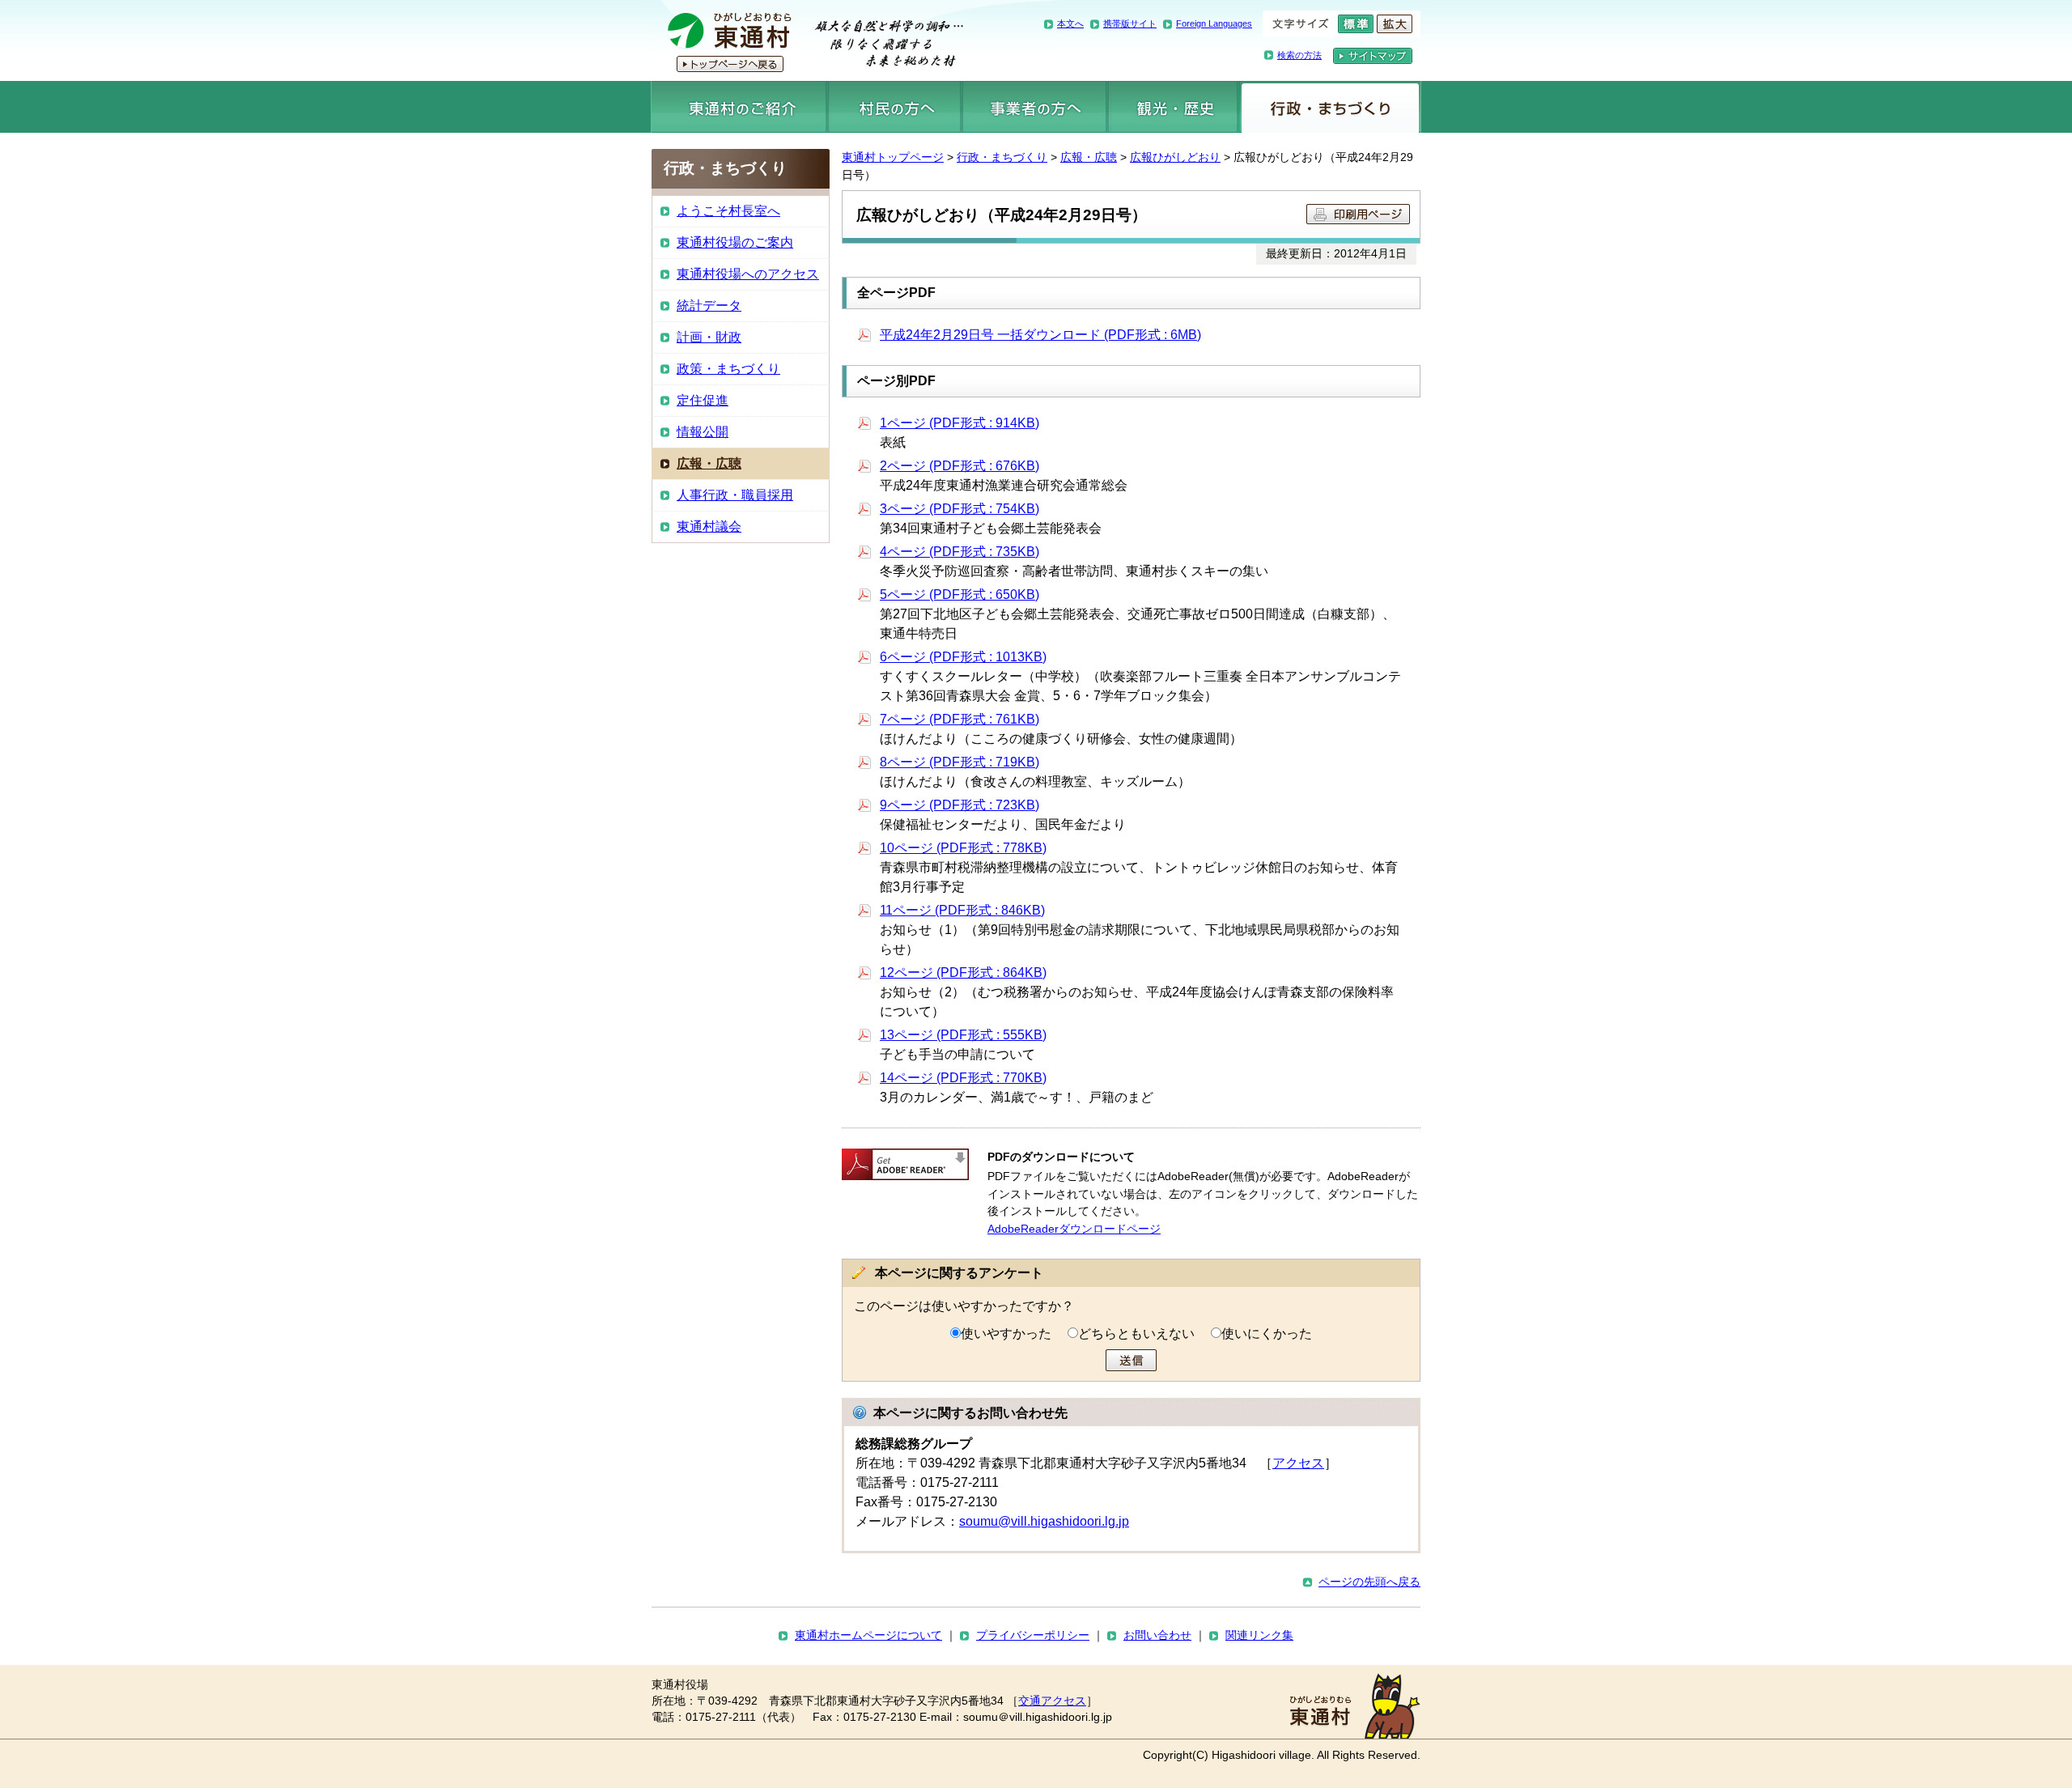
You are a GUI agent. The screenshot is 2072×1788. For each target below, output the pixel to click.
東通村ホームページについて (868, 1635)
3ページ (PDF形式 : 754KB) (960, 509)
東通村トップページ (893, 157)
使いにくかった (1267, 1334)
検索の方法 (1299, 55)
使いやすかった (1006, 1334)
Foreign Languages (1214, 23)
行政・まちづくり (1330, 107)
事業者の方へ (1035, 107)
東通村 (807, 40)
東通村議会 (709, 527)
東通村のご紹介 (739, 107)
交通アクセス (1052, 1701)
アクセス (1298, 1463)
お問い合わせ (1157, 1635)
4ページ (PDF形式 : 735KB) (960, 552)
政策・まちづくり (728, 369)
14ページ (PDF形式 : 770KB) (963, 1078)
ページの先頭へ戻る (1369, 1582)
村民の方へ (894, 107)
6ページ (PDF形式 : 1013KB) (963, 657)
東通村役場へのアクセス (748, 274)
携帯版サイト (1130, 23)
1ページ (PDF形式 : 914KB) (960, 423)
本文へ (1070, 23)
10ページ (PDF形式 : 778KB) (963, 848)
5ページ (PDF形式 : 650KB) (960, 595)
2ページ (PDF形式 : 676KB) (960, 466)
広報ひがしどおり (1175, 157)
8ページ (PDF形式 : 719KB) (960, 762)
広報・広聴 (1089, 157)
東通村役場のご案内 (735, 242)
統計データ (709, 306)
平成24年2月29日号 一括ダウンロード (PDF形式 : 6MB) (1040, 335)
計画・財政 (709, 337)
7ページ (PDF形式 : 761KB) (960, 719)
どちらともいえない (1136, 1334)
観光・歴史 (1173, 107)
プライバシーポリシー (1033, 1635)
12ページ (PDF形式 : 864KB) (963, 973)
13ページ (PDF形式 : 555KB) (963, 1035)
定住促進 (703, 400)
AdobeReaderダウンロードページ (1074, 1229)
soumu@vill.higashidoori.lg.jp (1044, 1521)
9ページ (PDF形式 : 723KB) (960, 805)
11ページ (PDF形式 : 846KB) (962, 910)
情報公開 (703, 432)
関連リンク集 (1259, 1635)
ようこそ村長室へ (728, 211)
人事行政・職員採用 (735, 495)
